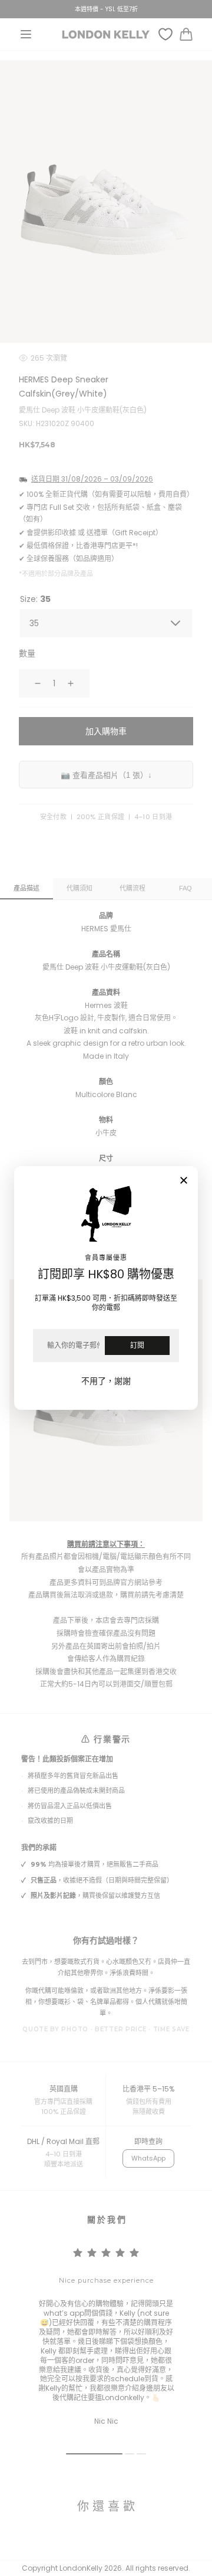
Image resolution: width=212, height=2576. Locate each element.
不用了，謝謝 (106, 1381)
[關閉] (184, 1181)
